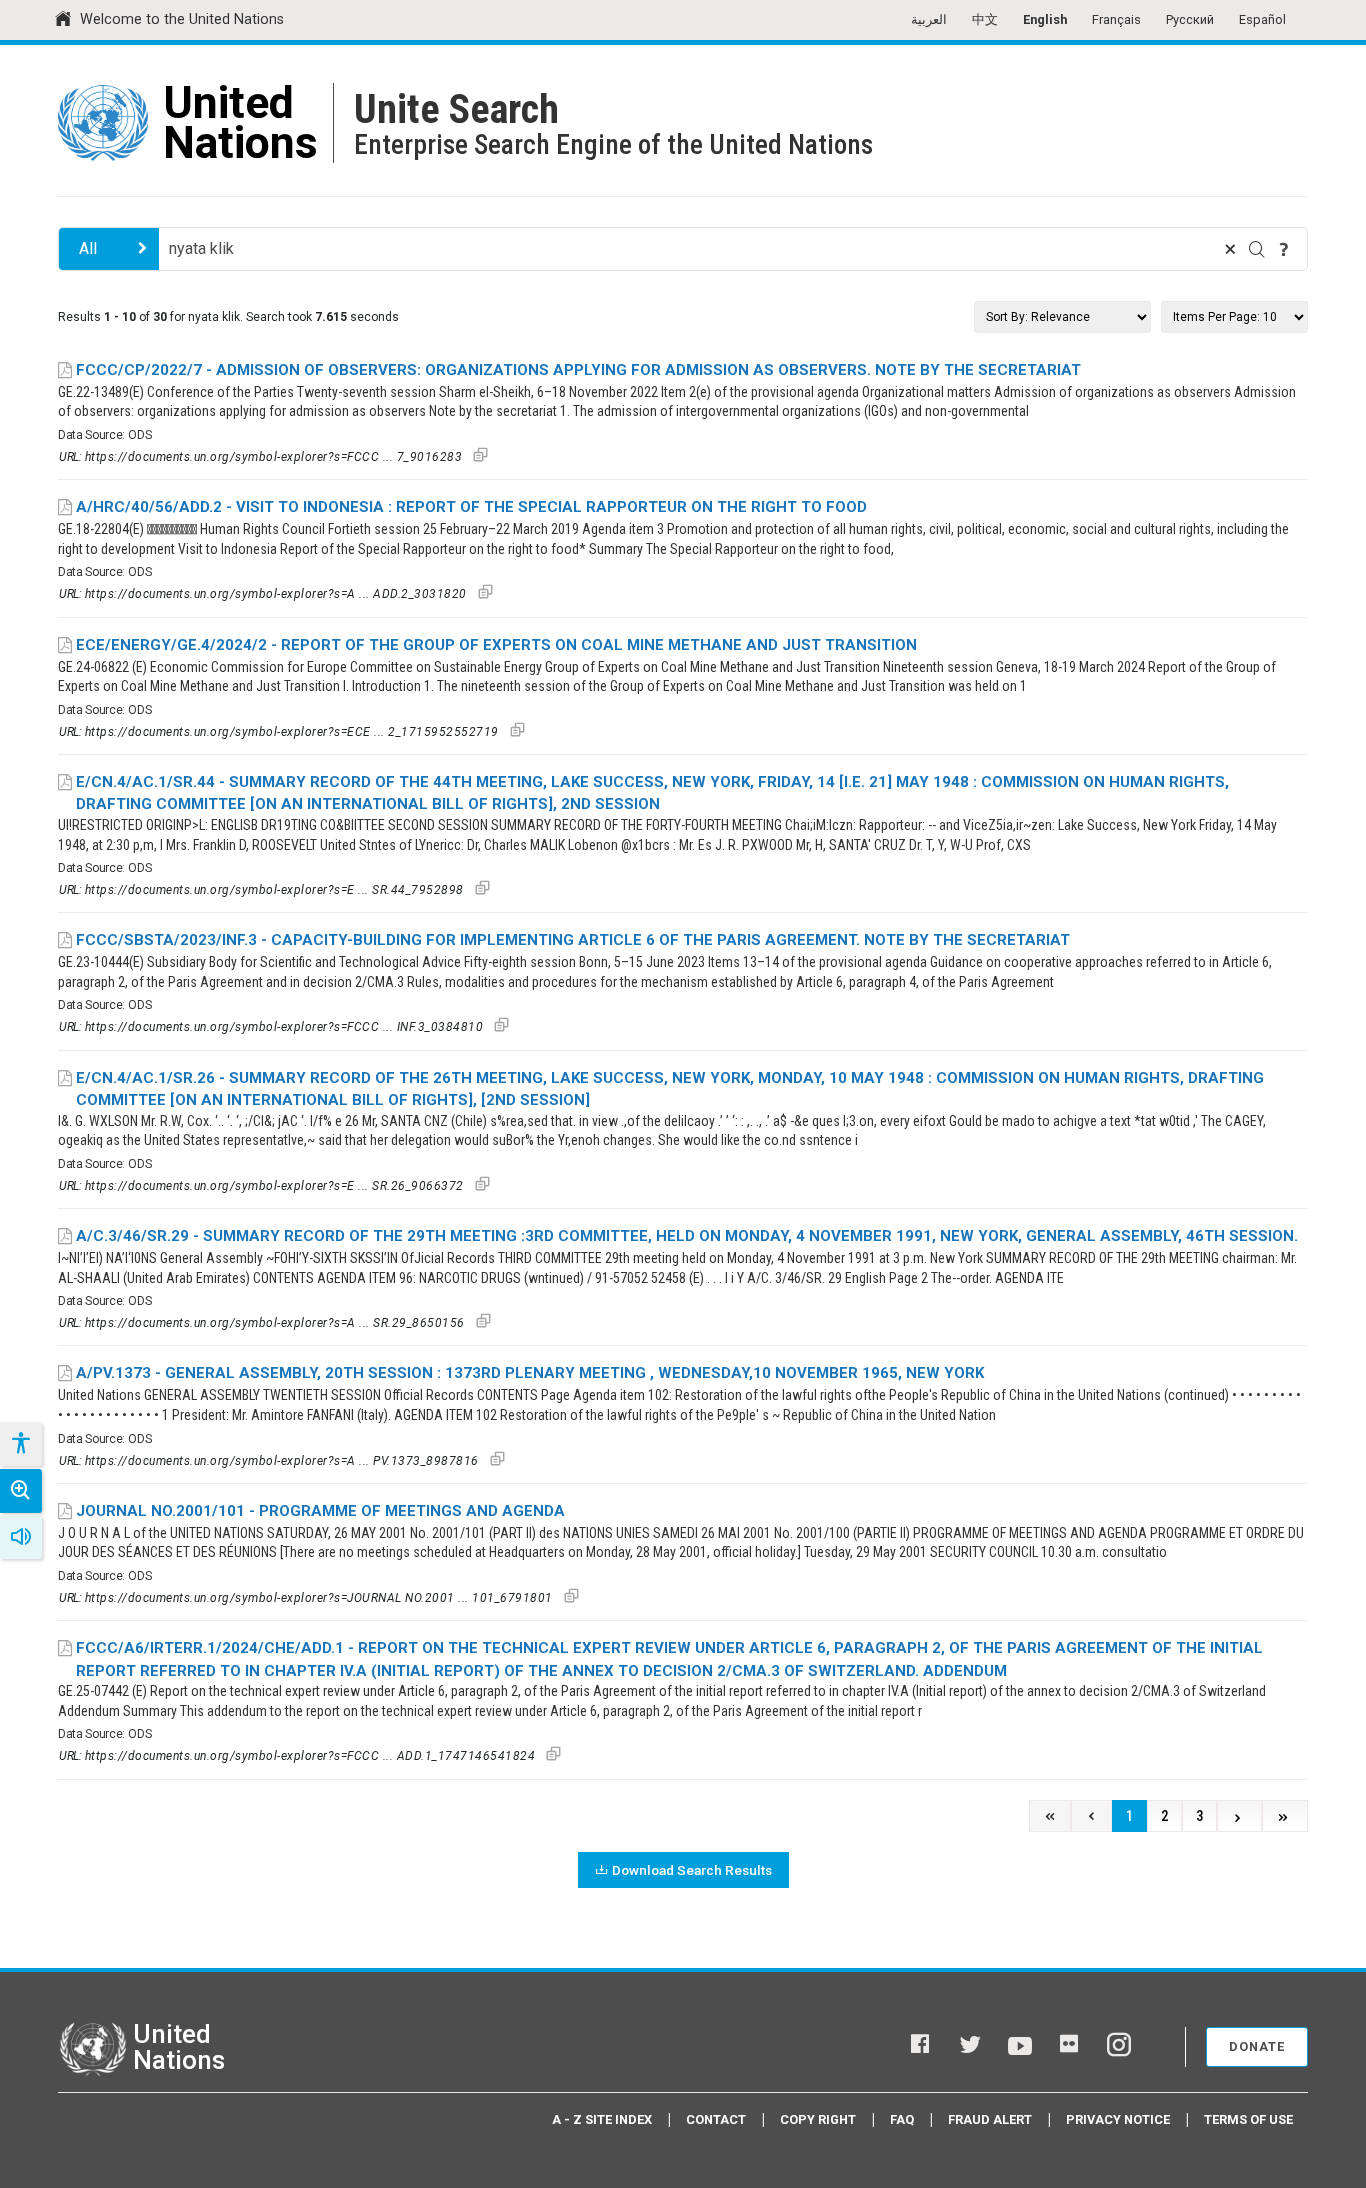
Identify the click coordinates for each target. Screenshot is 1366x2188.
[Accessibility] (20, 1444)
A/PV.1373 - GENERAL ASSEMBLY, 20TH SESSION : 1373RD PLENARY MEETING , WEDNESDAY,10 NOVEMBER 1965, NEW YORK (530, 1373)
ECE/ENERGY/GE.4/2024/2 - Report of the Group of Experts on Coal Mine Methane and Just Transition (496, 645)
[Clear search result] (1230, 249)
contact (716, 2119)
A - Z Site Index (602, 2119)
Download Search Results (692, 1870)
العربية (929, 19)
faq (902, 2119)
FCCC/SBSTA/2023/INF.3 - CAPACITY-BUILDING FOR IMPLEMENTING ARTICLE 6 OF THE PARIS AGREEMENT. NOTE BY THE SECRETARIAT (573, 940)
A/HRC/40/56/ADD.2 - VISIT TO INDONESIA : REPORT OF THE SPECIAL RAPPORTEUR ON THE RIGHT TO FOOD (471, 507)
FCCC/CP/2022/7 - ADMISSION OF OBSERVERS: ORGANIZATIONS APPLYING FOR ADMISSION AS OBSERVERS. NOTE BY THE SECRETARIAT (578, 370)
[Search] (1257, 249)
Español (1262, 19)
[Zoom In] (21, 1491)
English (1045, 19)
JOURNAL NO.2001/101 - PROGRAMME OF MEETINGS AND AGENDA (320, 1511)
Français (1116, 19)
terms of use (1248, 2119)
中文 (985, 19)
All (88, 248)
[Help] (1284, 249)
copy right (818, 2119)
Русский (1190, 19)
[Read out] (21, 1537)
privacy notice (1118, 2119)
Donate (1257, 2046)
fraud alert (990, 2119)
